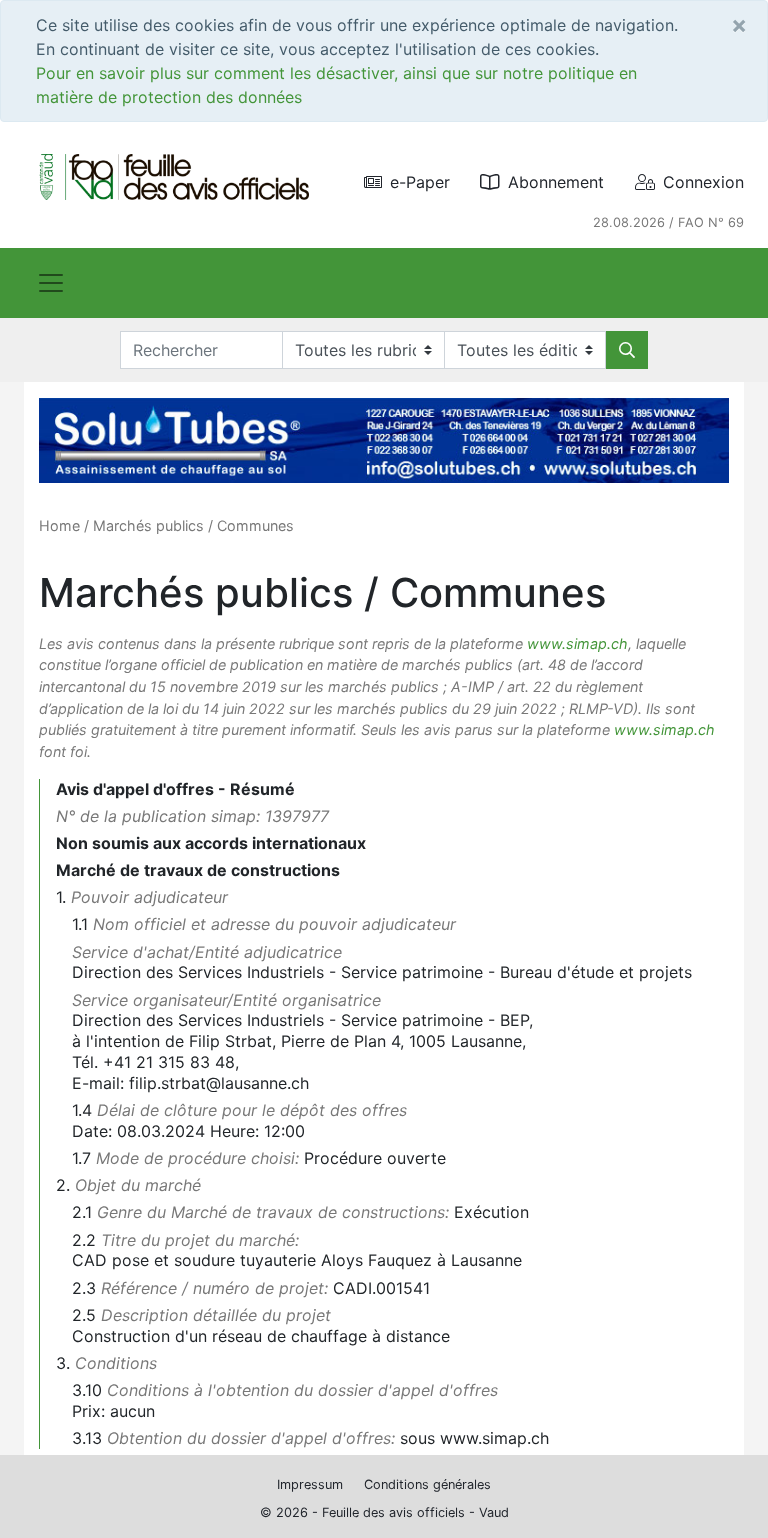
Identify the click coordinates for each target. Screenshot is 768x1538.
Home (59, 525)
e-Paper (420, 182)
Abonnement (556, 182)
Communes (255, 525)
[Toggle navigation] (51, 283)
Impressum (310, 1484)
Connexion (703, 182)
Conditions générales (427, 1484)
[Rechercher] (627, 350)
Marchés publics (148, 525)
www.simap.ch (577, 643)
